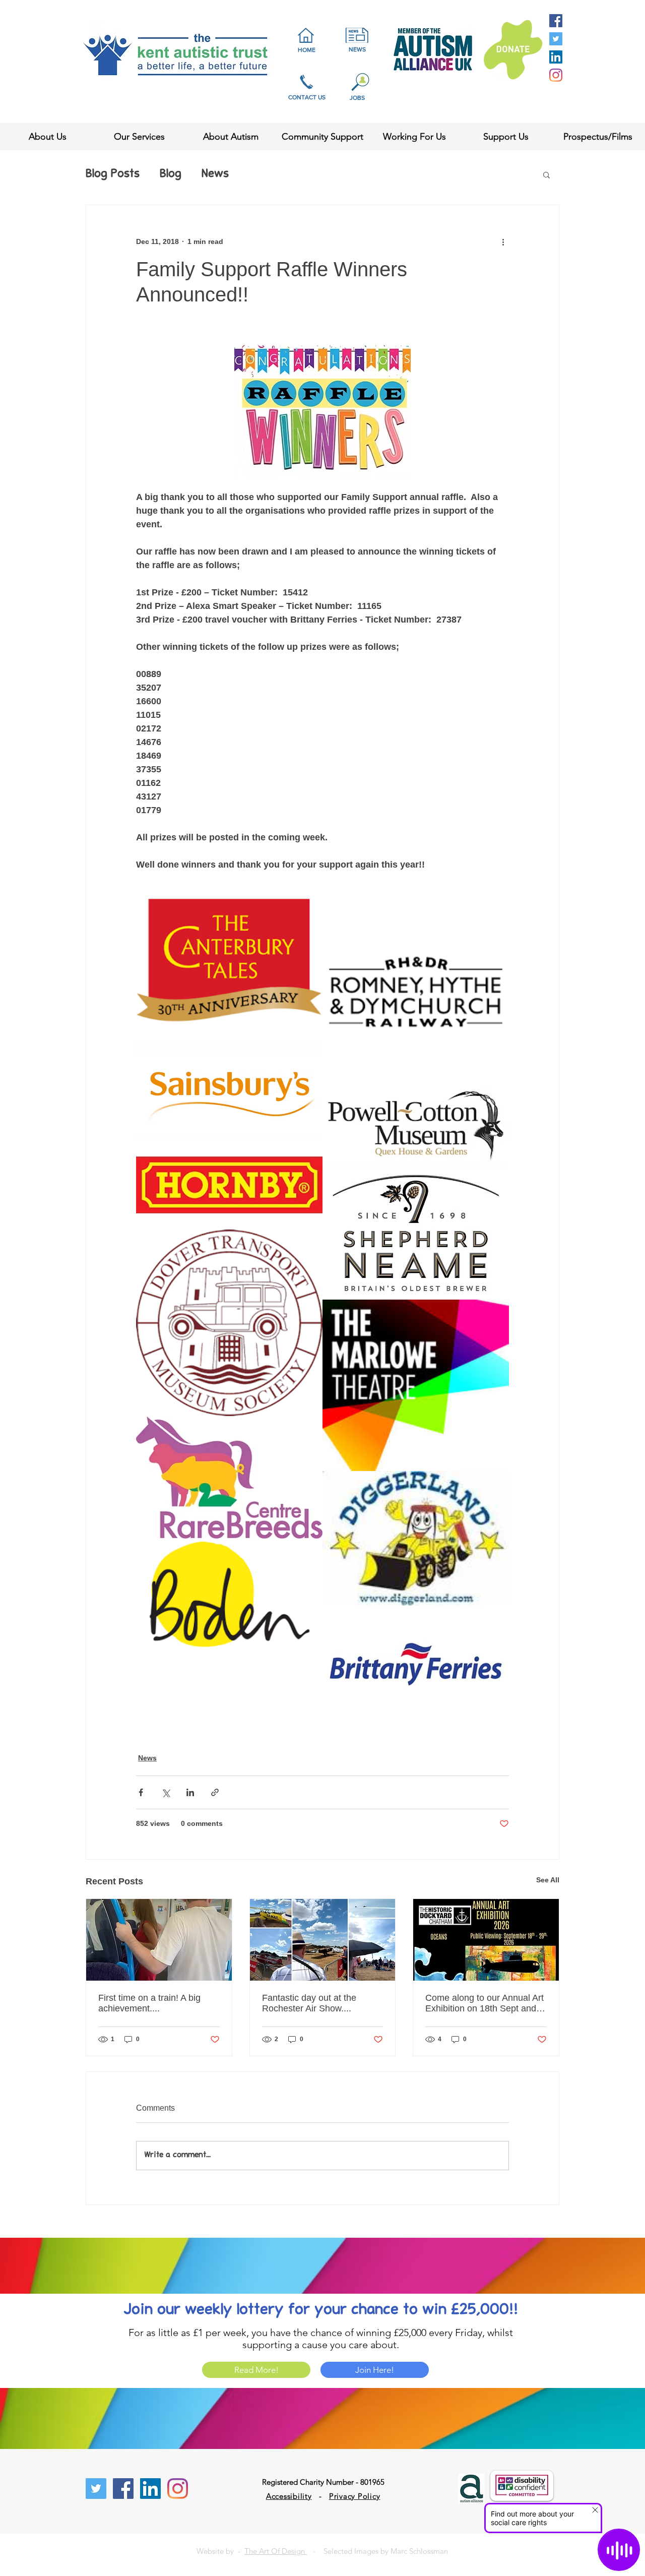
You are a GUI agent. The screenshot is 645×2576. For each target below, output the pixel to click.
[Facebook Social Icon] (556, 21)
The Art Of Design (276, 2551)
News (215, 174)
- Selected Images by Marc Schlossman (377, 2551)
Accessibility (289, 2496)
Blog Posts (113, 174)
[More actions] (503, 241)
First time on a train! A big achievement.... (149, 2003)
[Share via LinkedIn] (190, 1792)
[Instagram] (556, 75)
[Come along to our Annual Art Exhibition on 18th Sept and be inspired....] (486, 1940)
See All (548, 1880)
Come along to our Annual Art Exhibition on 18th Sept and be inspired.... (485, 2003)
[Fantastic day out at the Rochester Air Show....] (323, 1940)
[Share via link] (215, 1792)
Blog (171, 174)
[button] (546, 174)
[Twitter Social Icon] (556, 39)
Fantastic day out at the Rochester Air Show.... (309, 2003)
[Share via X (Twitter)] (166, 1792)
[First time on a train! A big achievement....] (159, 1940)
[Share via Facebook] (141, 1792)
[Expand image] (229, 970)
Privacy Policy (355, 2496)
